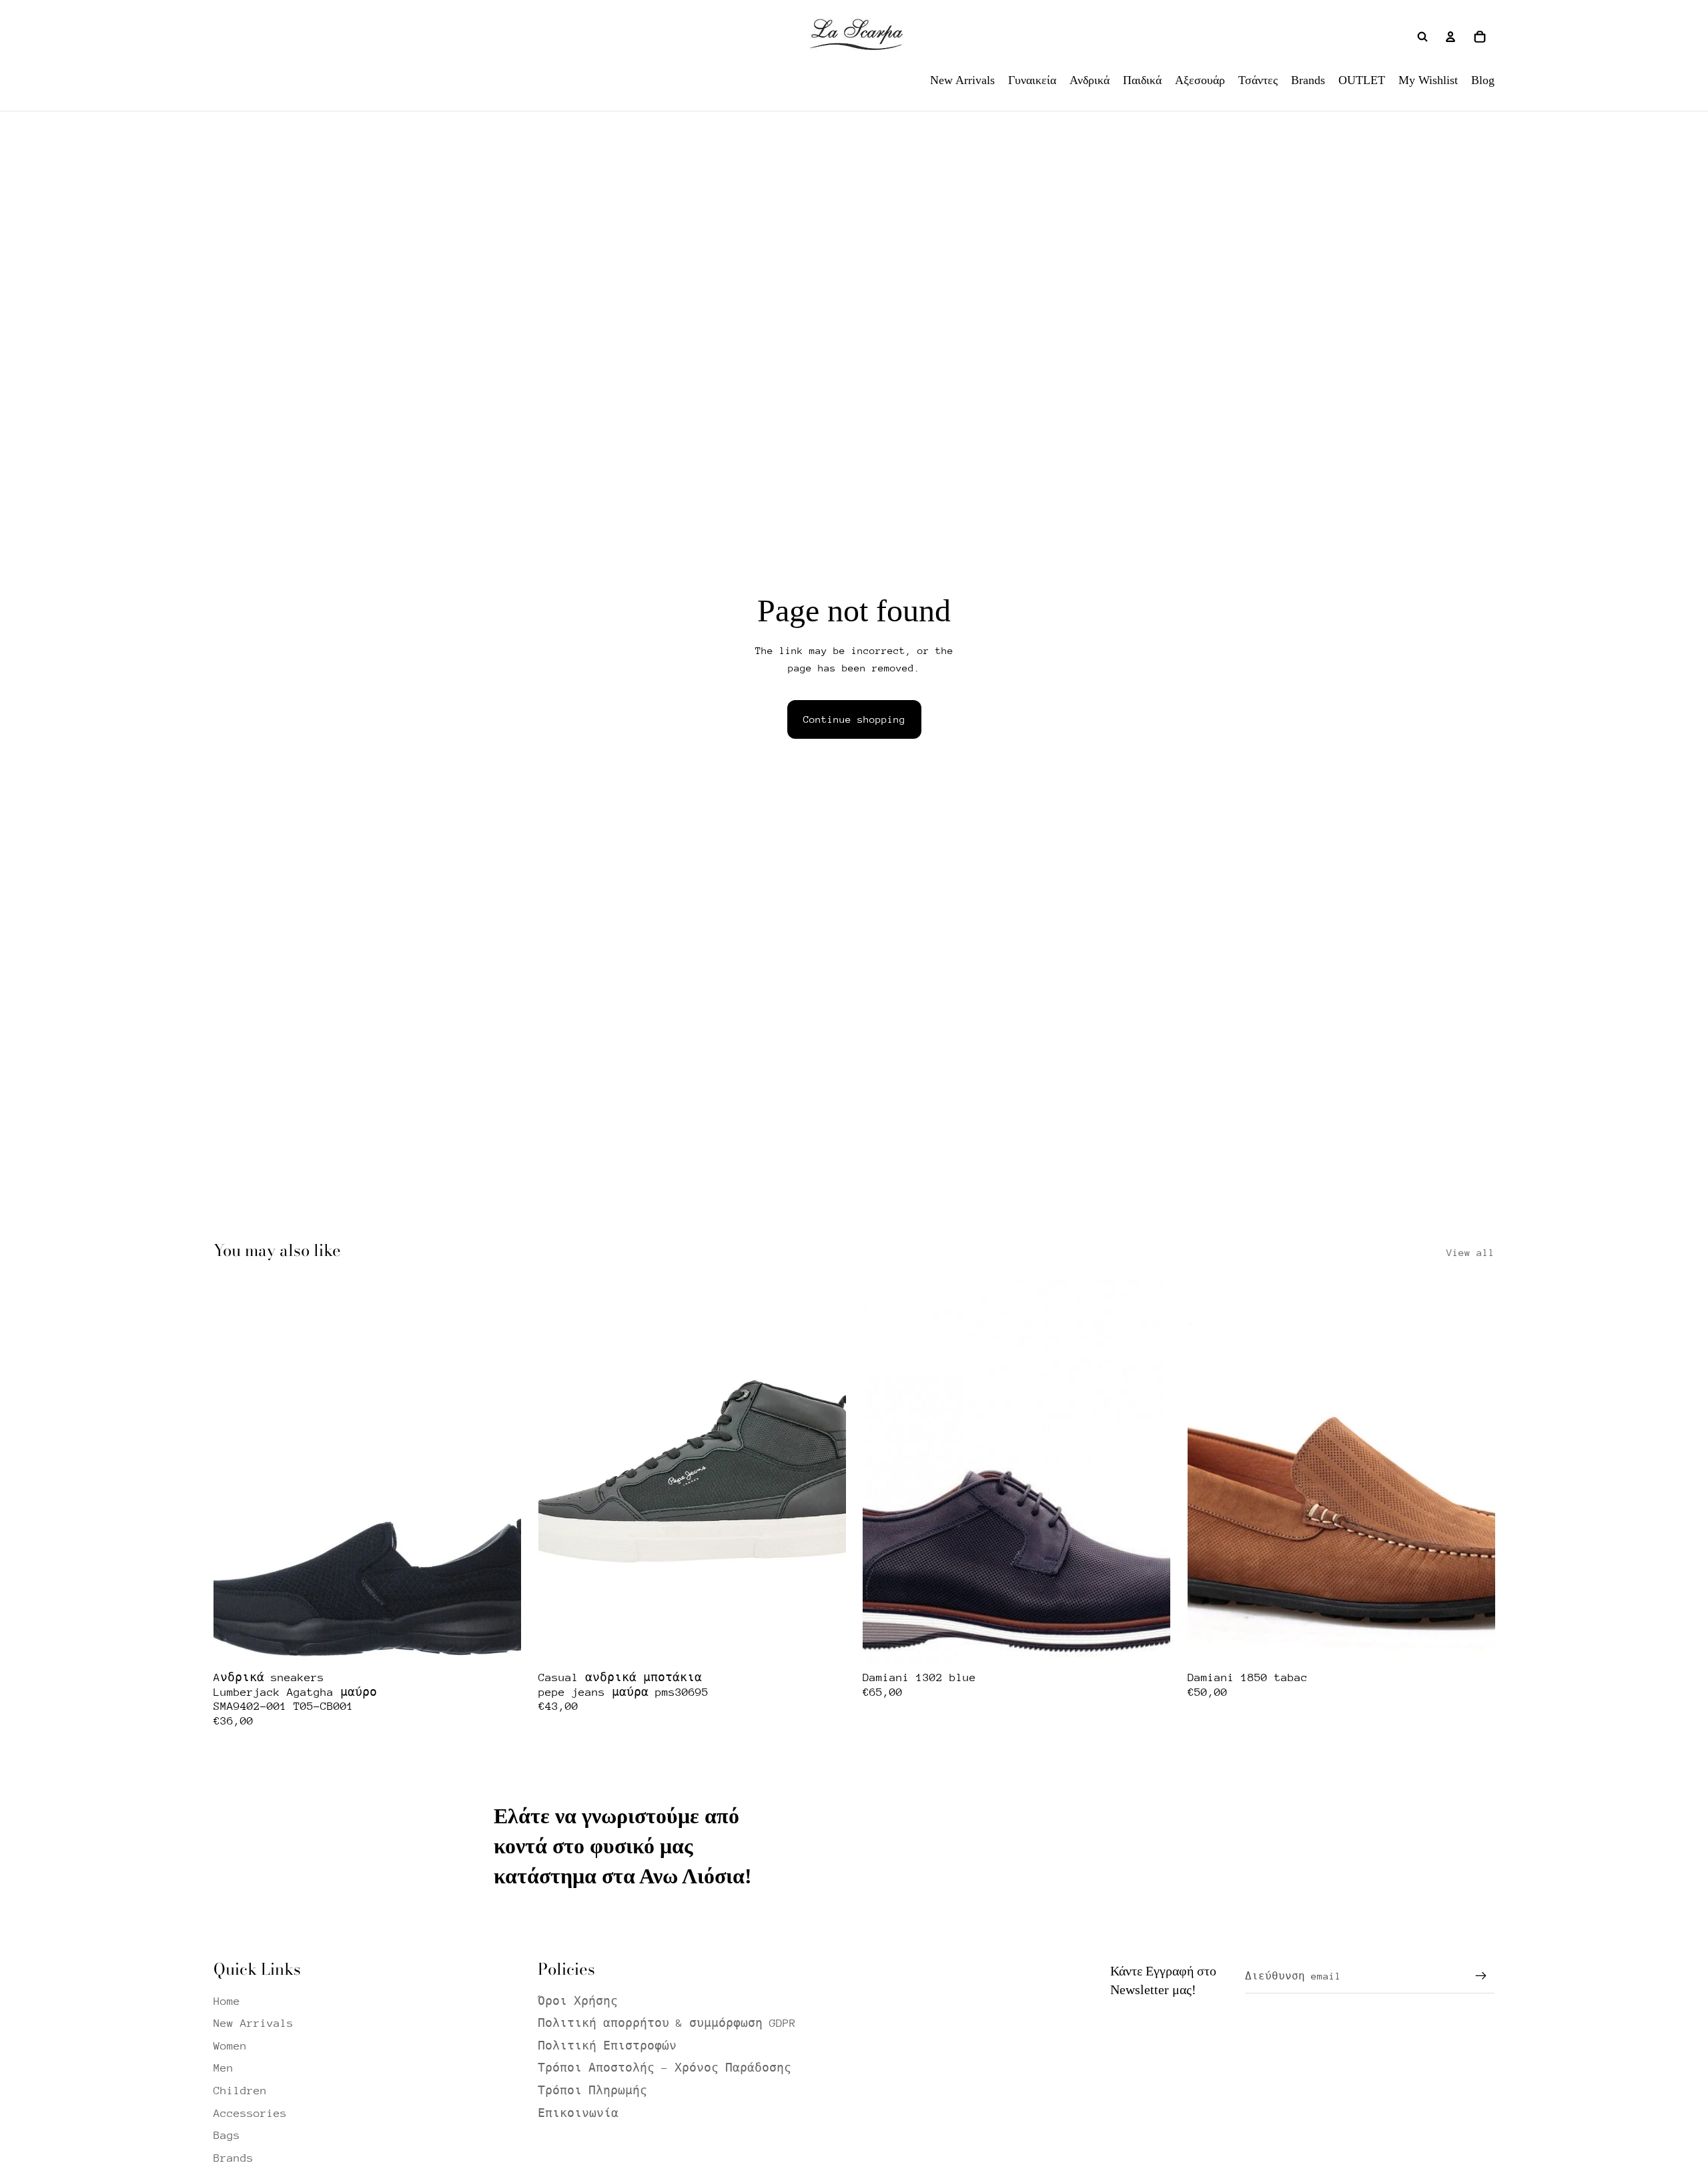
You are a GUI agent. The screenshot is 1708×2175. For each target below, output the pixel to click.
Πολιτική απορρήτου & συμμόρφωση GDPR (667, 2023)
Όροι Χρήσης (578, 2001)
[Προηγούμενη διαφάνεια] (234, 1472)
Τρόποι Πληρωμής (592, 2091)
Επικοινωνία (578, 2113)
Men (224, 2068)
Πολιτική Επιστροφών (607, 2046)
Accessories (250, 2113)
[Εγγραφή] (1481, 1976)
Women (230, 2046)
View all (1470, 1252)
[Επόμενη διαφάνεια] (501, 1472)
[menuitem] (962, 80)
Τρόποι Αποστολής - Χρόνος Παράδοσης (665, 2068)
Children (240, 2091)
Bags (227, 2135)
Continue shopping (854, 719)
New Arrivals (254, 2023)
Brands (234, 2158)
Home (227, 2001)
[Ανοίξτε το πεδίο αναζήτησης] (1422, 37)
